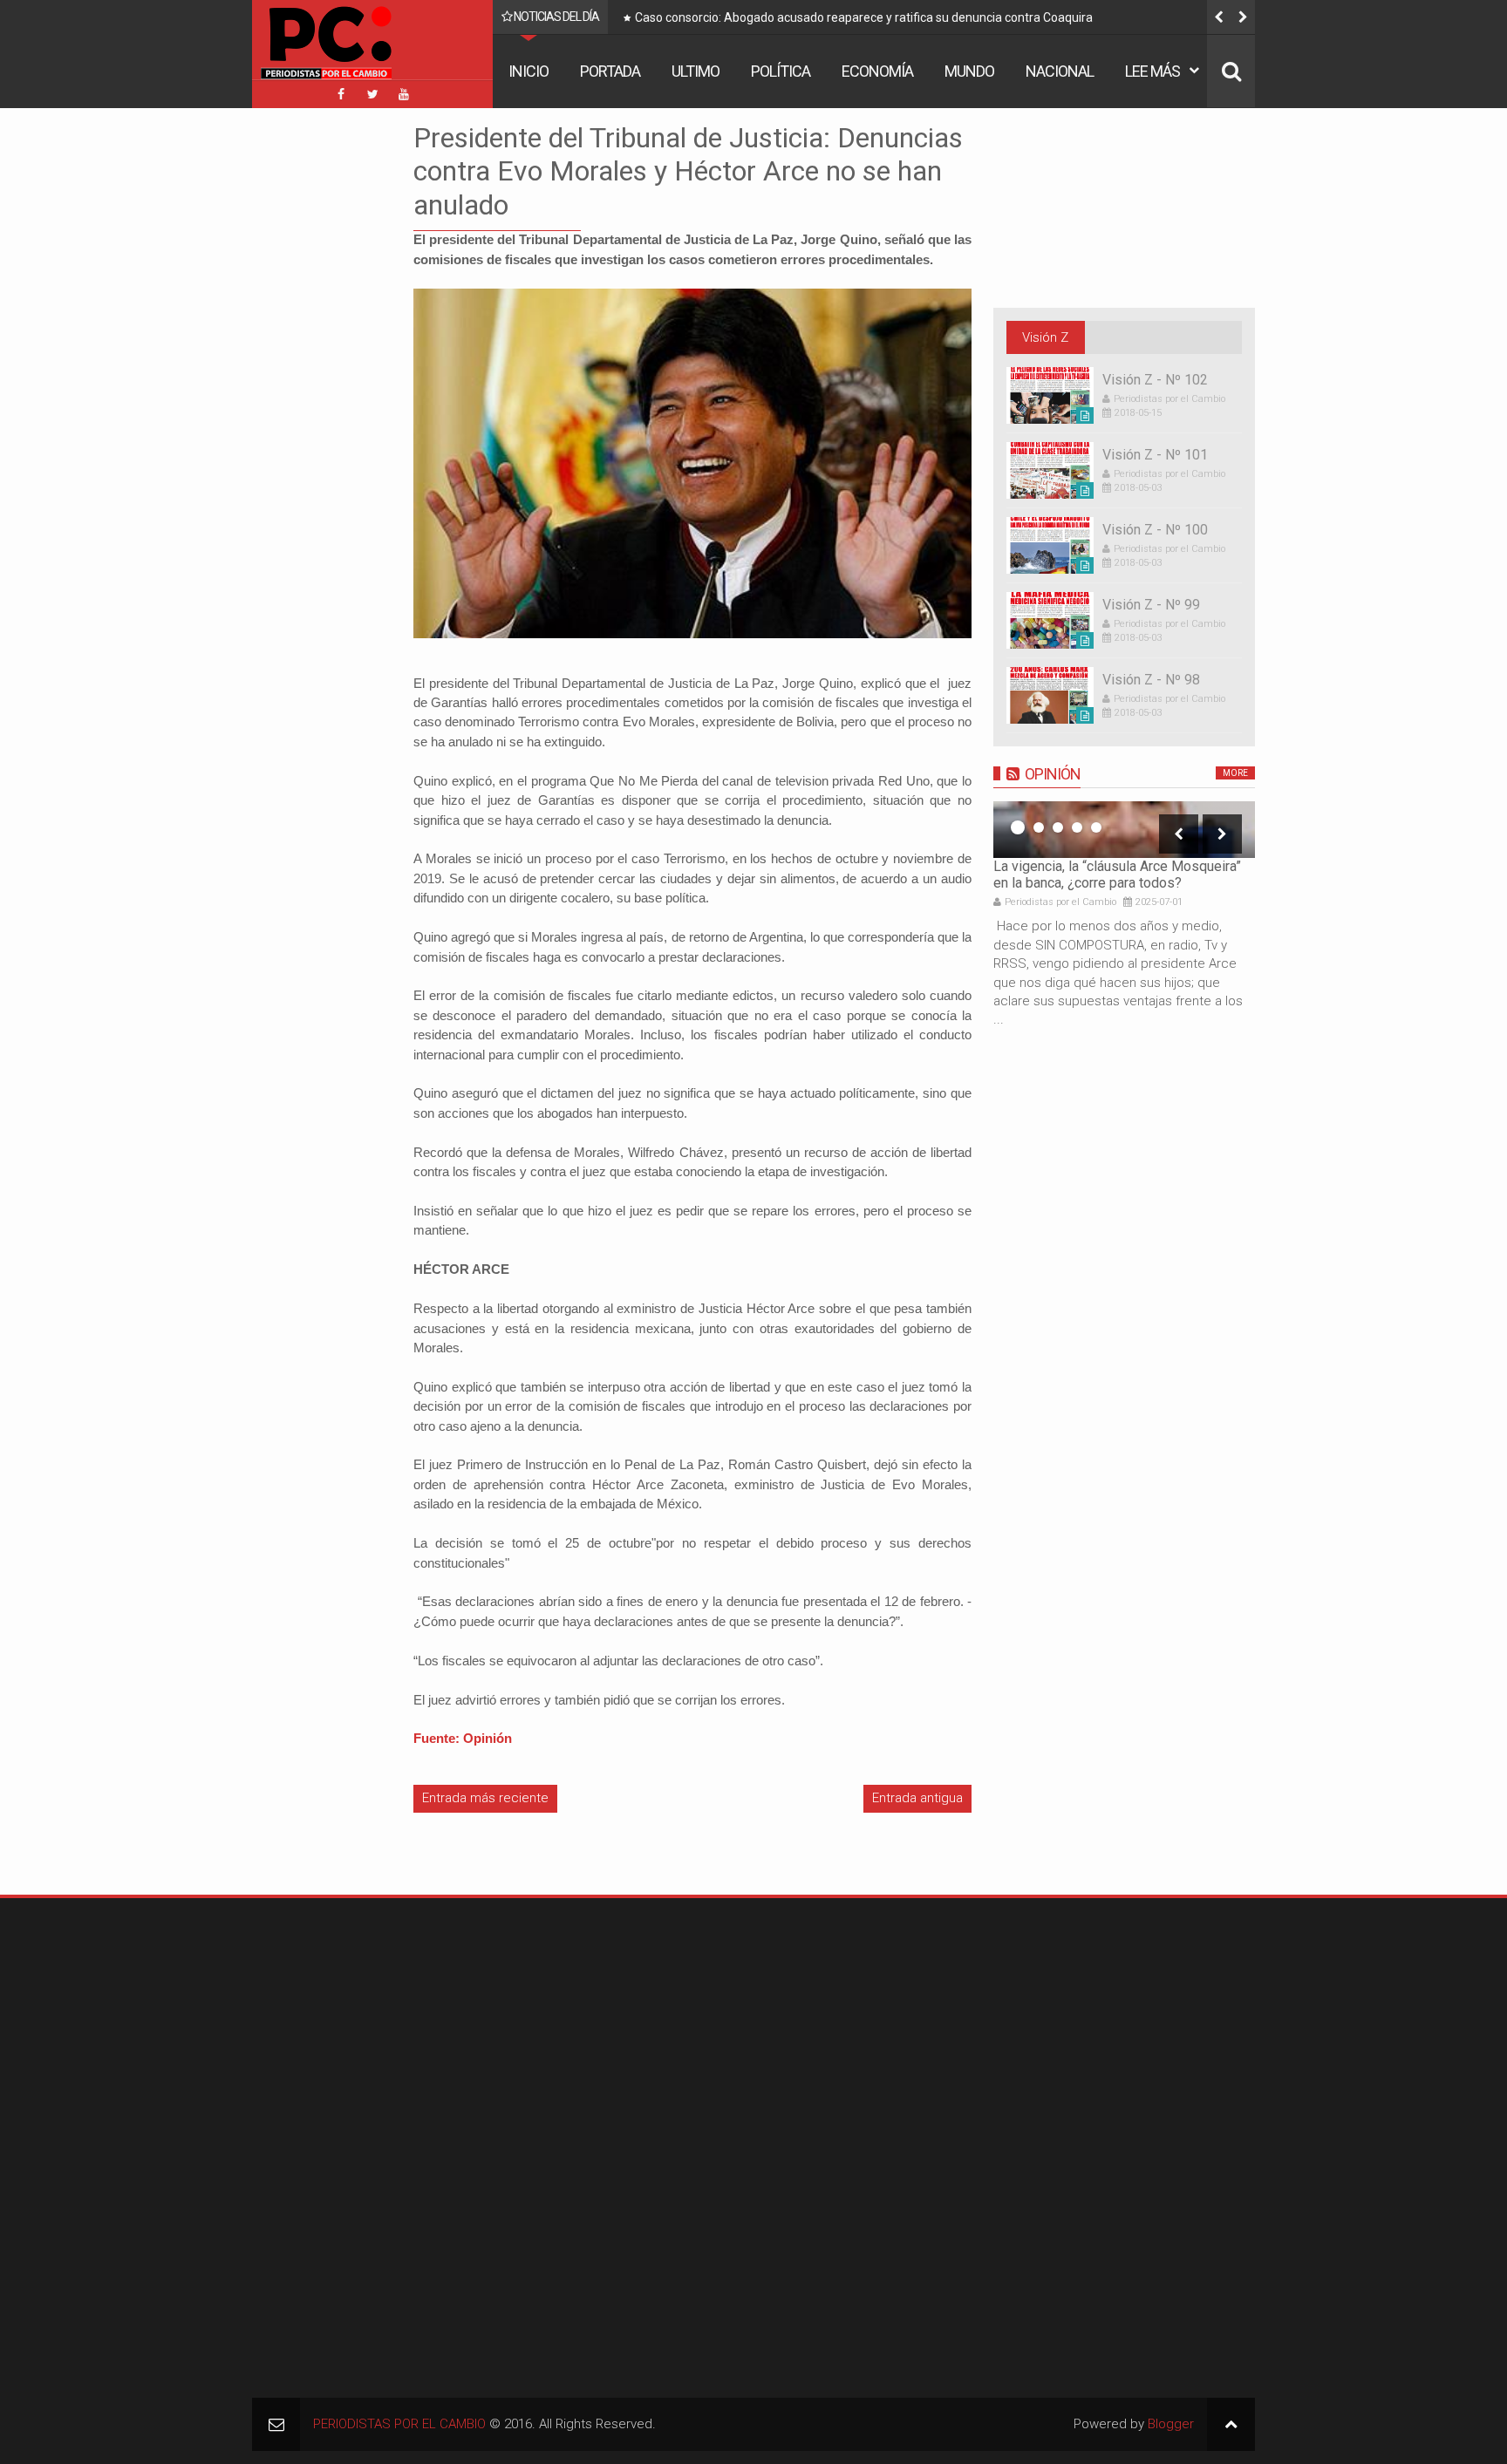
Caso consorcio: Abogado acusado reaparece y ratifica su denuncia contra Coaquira (864, 17)
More (1235, 773)
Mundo (969, 71)
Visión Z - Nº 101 (1155, 455)
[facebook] (341, 94)
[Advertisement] (304, 383)
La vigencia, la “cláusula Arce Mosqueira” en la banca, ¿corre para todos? (1117, 875)
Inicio (528, 71)
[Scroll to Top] (1231, 2424)
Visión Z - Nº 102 (1155, 380)
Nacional (1060, 71)
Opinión (1053, 774)
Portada (610, 71)
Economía (877, 71)
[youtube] (404, 94)
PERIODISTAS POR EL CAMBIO (399, 2424)
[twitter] (372, 94)
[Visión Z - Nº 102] (1050, 395)
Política (781, 71)
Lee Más (1152, 71)
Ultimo (696, 71)
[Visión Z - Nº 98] (1050, 695)
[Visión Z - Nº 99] (1050, 620)
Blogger (1171, 2424)
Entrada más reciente (485, 1798)
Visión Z (1045, 337)
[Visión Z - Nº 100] (1050, 545)
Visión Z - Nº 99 (1151, 605)
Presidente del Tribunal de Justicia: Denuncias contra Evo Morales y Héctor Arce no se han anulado (688, 171)
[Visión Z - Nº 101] (1050, 470)
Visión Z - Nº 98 (1151, 680)
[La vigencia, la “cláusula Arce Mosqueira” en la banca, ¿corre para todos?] (1124, 830)
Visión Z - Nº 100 (1155, 530)
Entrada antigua (917, 1798)
